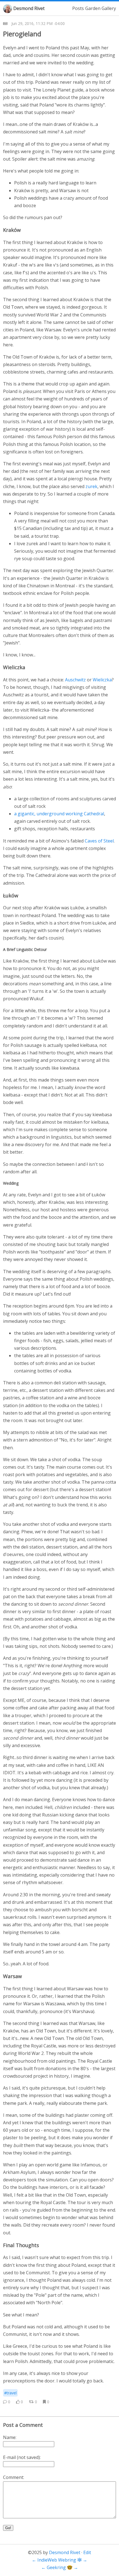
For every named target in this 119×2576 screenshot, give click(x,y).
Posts (78, 8)
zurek (91, 486)
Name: (10, 2437)
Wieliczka (102, 680)
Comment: (14, 2477)
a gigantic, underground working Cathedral (59, 814)
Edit (87, 2552)
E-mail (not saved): (22, 2457)
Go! (8, 2528)
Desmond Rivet (29, 8)
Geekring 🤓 (60, 2567)
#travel (10, 2393)
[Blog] (5, 24)
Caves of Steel (99, 841)
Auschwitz (75, 680)
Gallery (109, 8)
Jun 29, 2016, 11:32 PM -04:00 (38, 23)
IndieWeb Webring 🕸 (59, 2560)
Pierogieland (22, 34)
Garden (93, 8)
